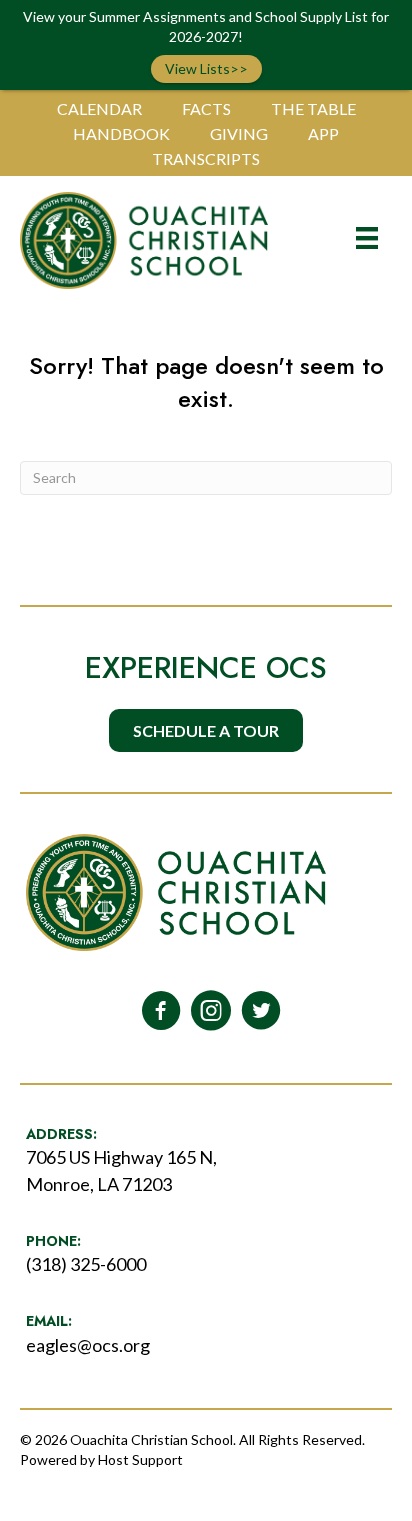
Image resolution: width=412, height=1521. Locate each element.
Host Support (140, 1459)
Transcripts (206, 158)
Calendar (99, 108)
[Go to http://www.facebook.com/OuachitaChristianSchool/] (161, 1012)
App (323, 133)
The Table (313, 108)
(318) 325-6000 (86, 1264)
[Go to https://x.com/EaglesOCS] (261, 1012)
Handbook (121, 133)
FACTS (206, 108)
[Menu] (367, 237)
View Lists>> (206, 68)
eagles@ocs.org (88, 1345)
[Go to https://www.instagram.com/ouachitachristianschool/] (211, 1012)
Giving (239, 133)
